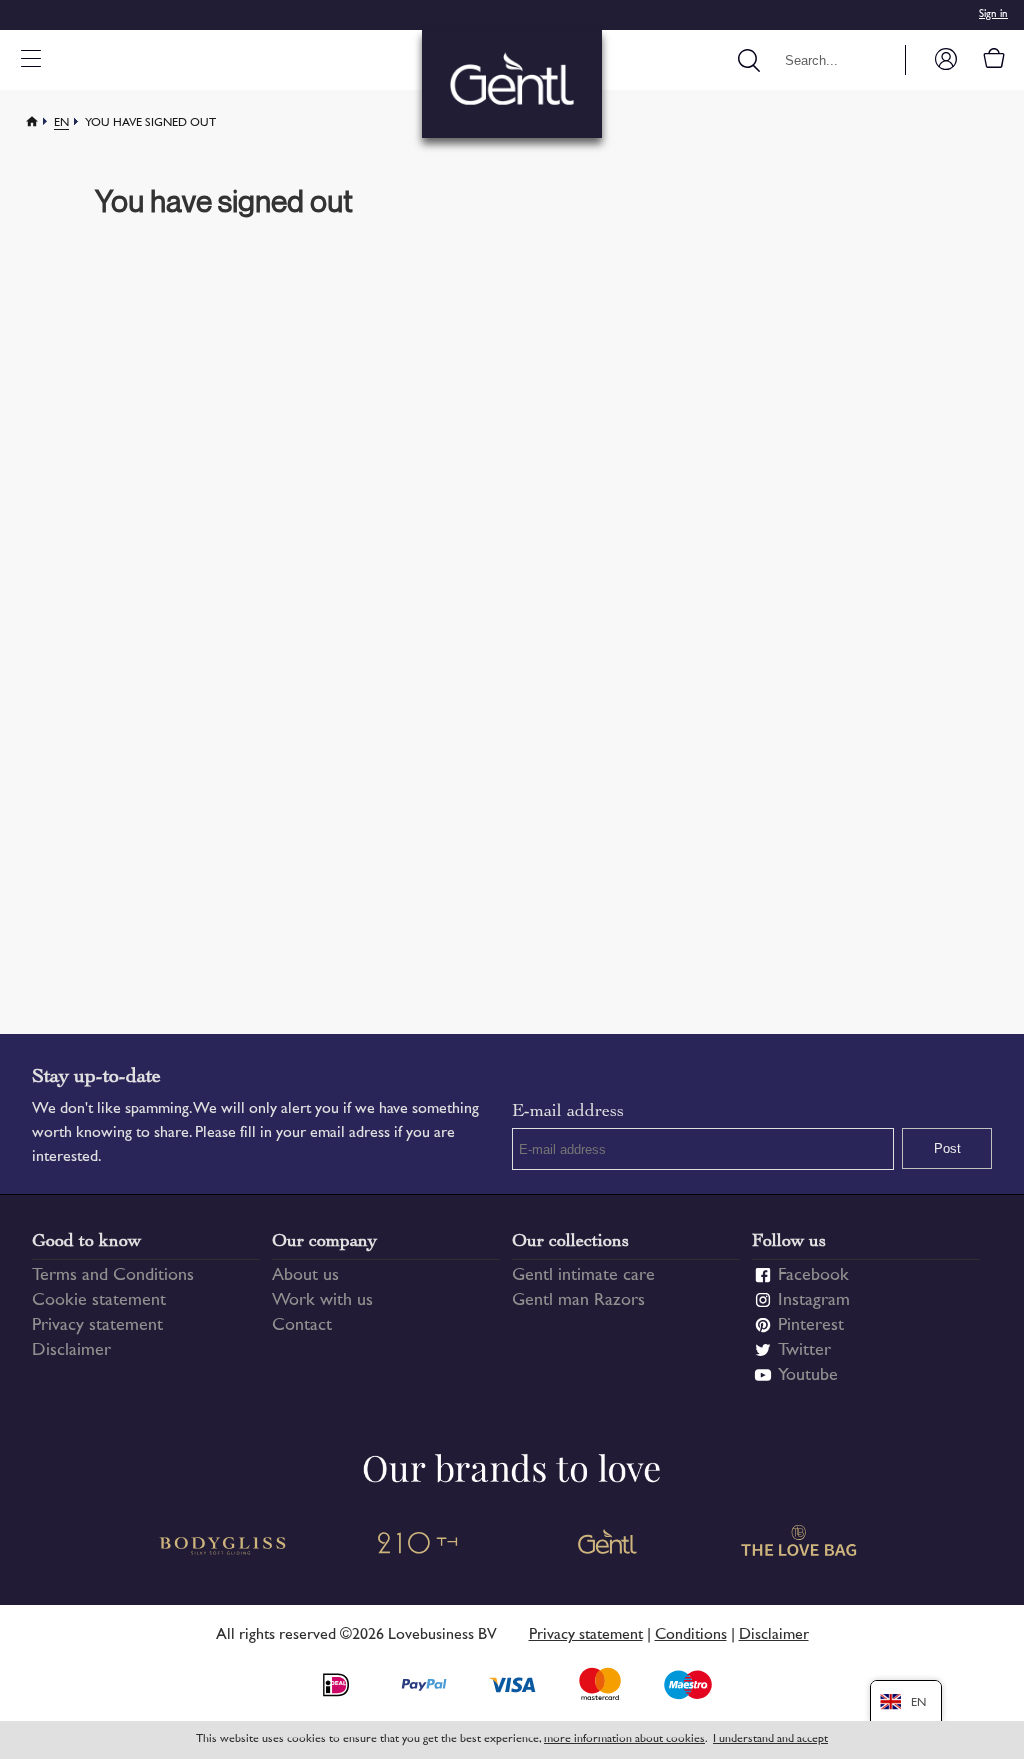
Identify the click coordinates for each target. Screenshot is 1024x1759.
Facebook (813, 1276)
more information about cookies (624, 1739)
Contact (302, 1326)
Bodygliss (224, 1545)
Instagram (814, 1301)
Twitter (804, 1351)
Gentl (608, 1545)
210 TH (416, 1545)
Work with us (322, 1301)
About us (305, 1276)
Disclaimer (71, 1351)
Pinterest (811, 1326)
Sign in (993, 14)
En (61, 123)
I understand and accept (770, 1739)
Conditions (691, 1635)
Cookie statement (99, 1301)
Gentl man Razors (578, 1301)
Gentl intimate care (583, 1276)
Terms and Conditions (113, 1276)
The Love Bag (800, 1545)
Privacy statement (97, 1326)
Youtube (808, 1376)
